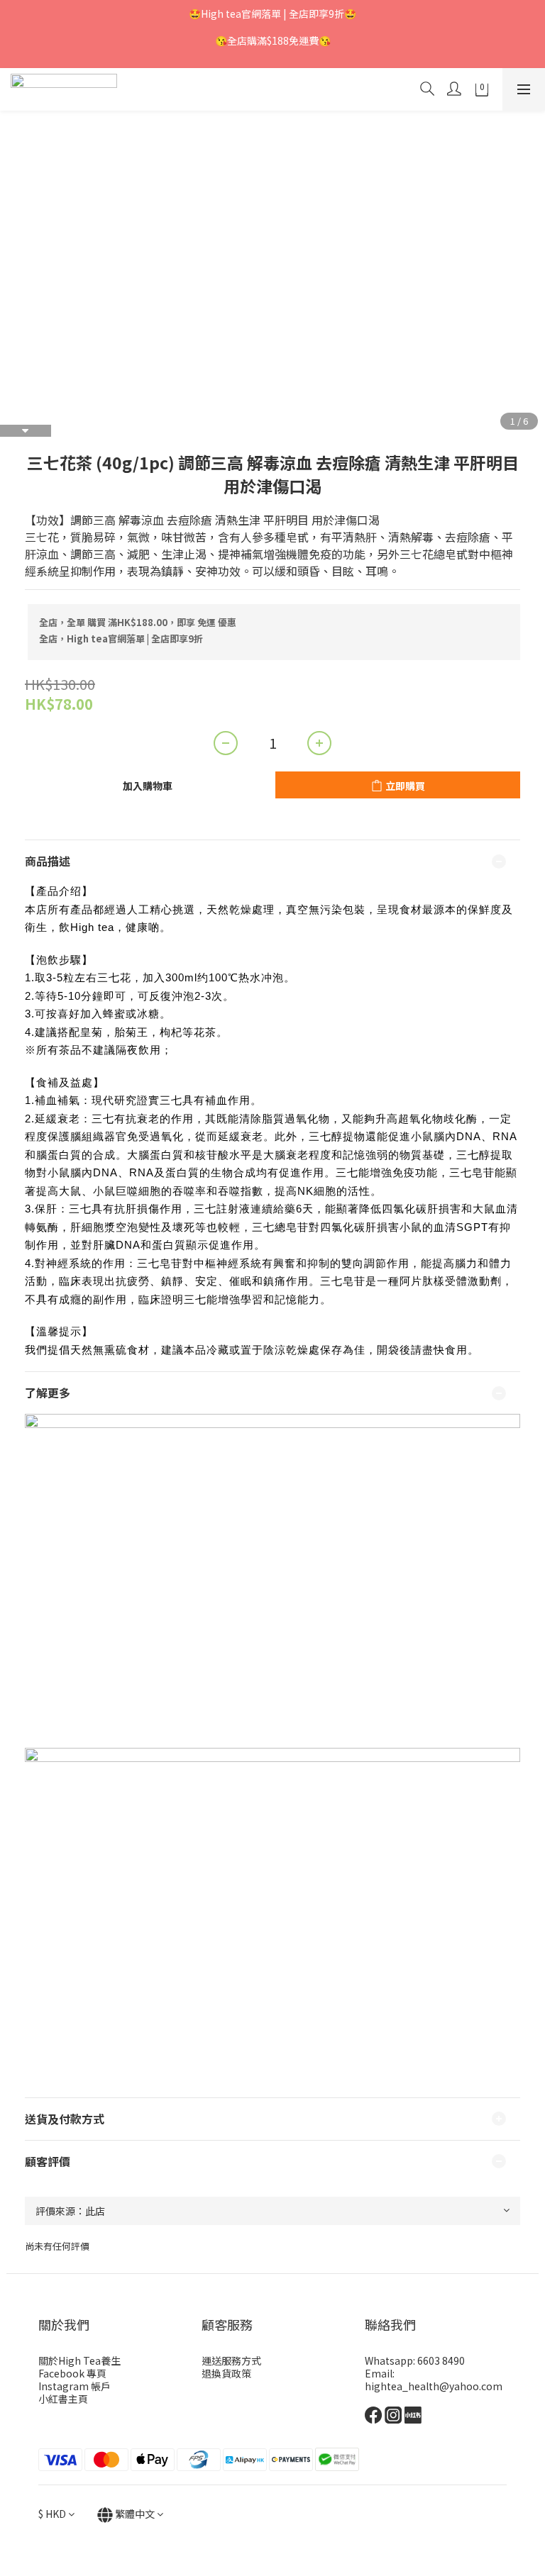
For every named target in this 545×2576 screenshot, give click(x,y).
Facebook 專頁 (72, 2373)
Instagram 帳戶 (75, 2386)
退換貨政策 (226, 2373)
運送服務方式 (231, 2360)
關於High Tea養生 (79, 2360)
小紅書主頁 (63, 2399)
